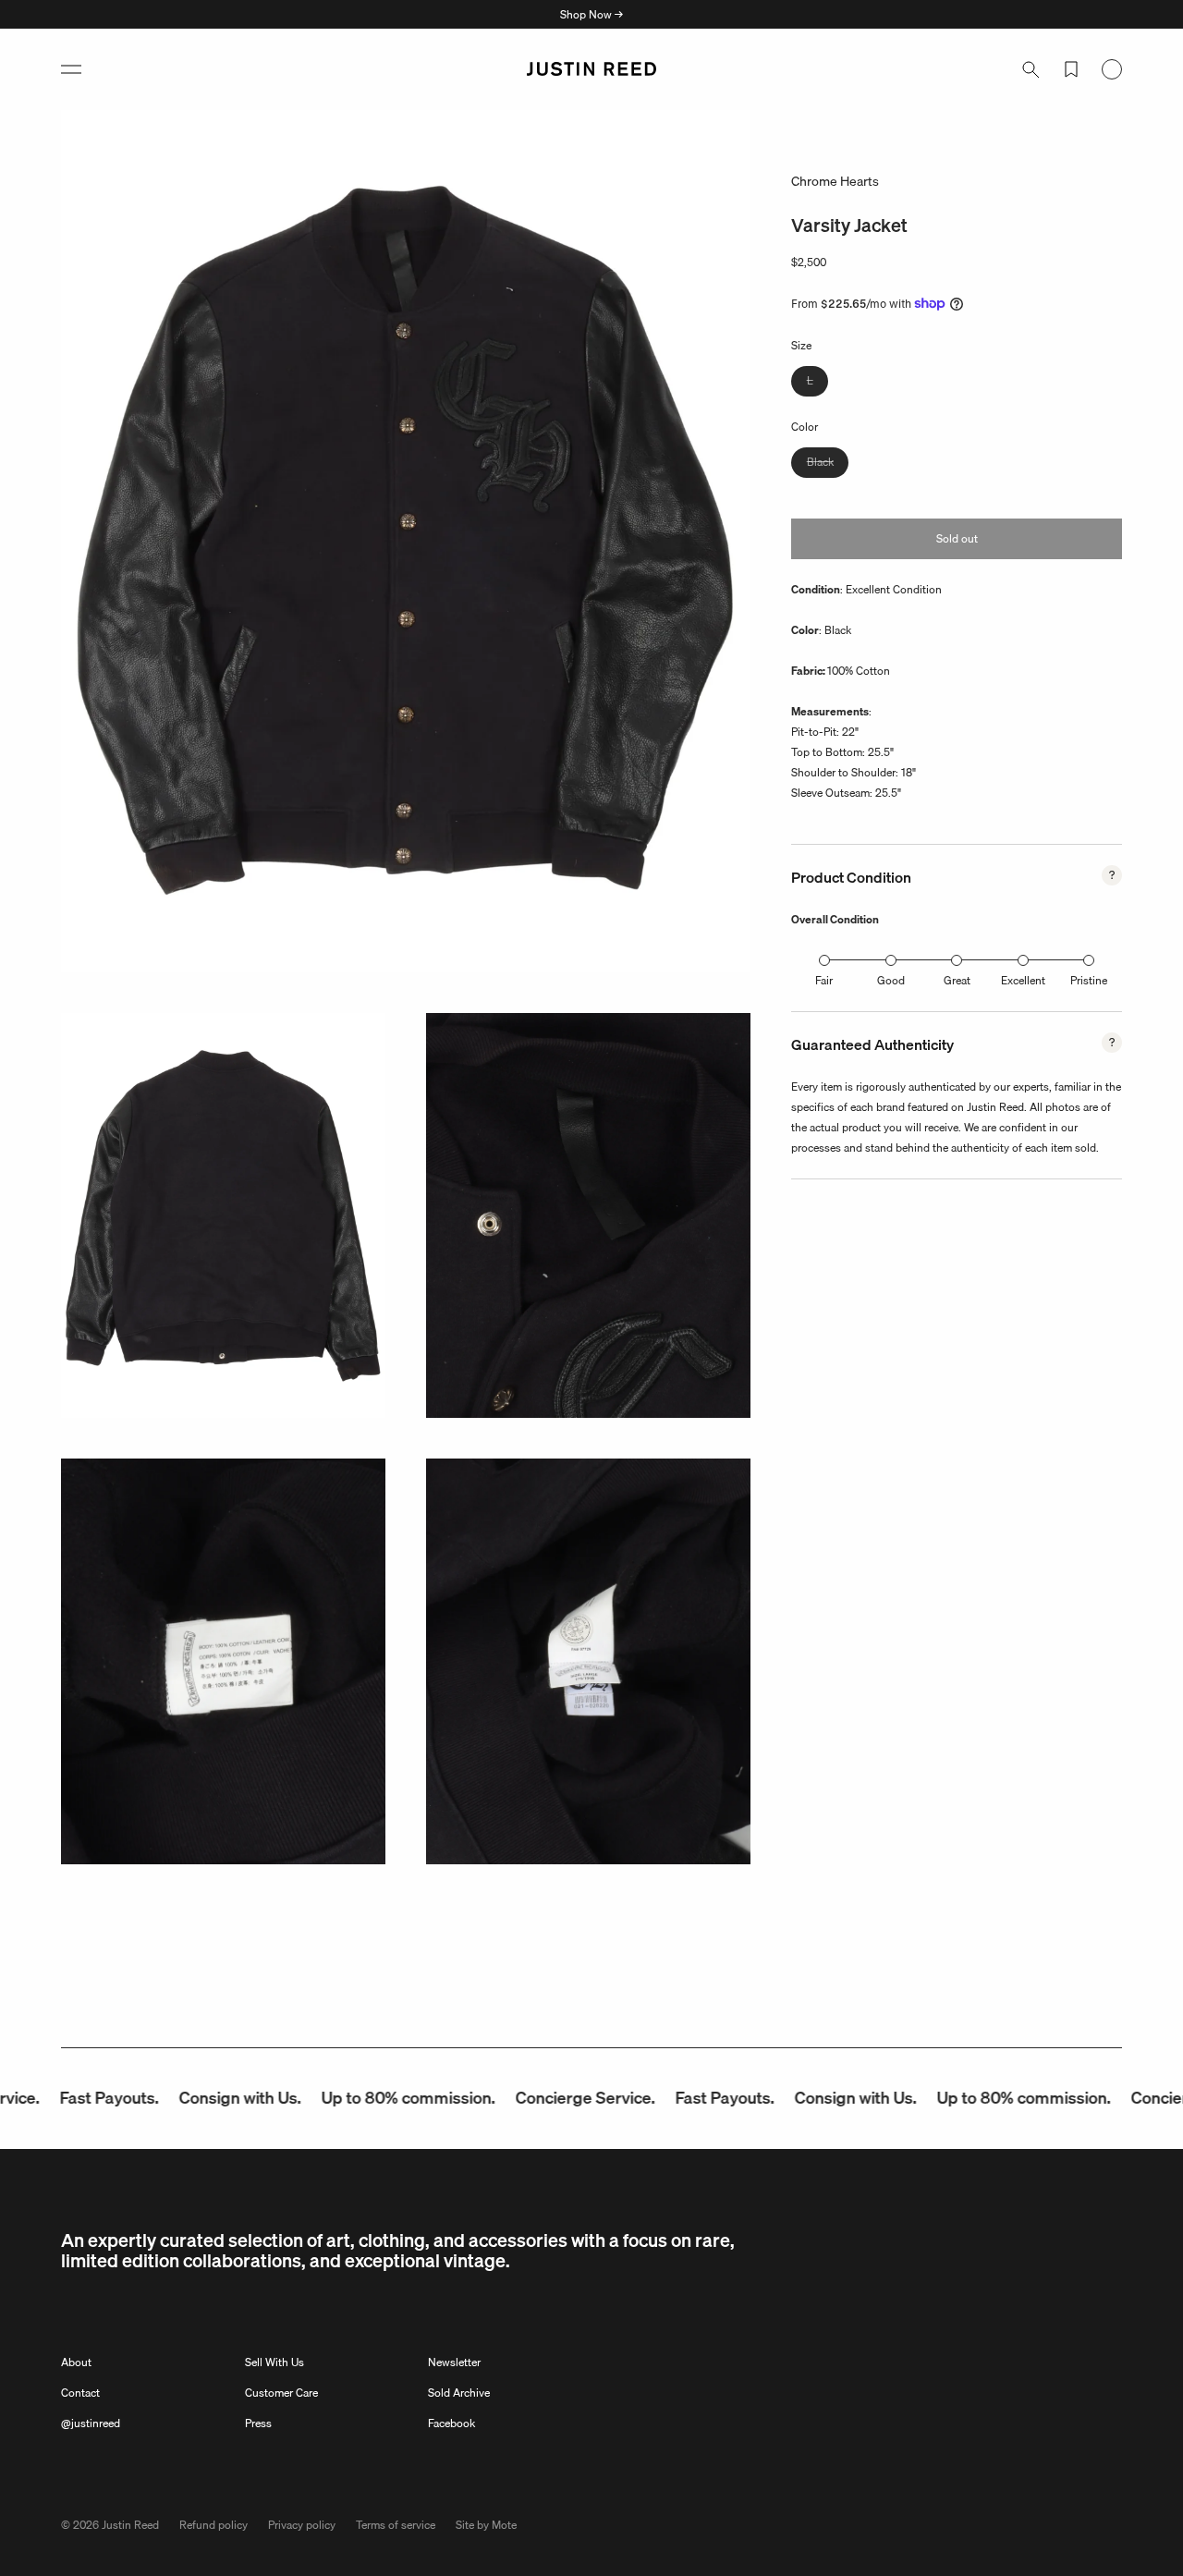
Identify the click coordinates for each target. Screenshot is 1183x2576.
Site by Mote (486, 2525)
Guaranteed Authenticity (872, 1044)
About (76, 2362)
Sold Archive (459, 2393)
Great (957, 980)
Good (891, 980)
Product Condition (851, 877)
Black (828, 464)
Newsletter (454, 2362)
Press (258, 2423)
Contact (80, 2393)
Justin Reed (130, 2525)
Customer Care (281, 2393)
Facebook (451, 2423)
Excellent (1023, 980)
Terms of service (396, 2525)
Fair (824, 980)
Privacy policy (302, 2525)
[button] (71, 69)
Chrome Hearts (835, 181)
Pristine (1089, 980)
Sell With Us (274, 2362)
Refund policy (213, 2525)
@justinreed (91, 2423)
